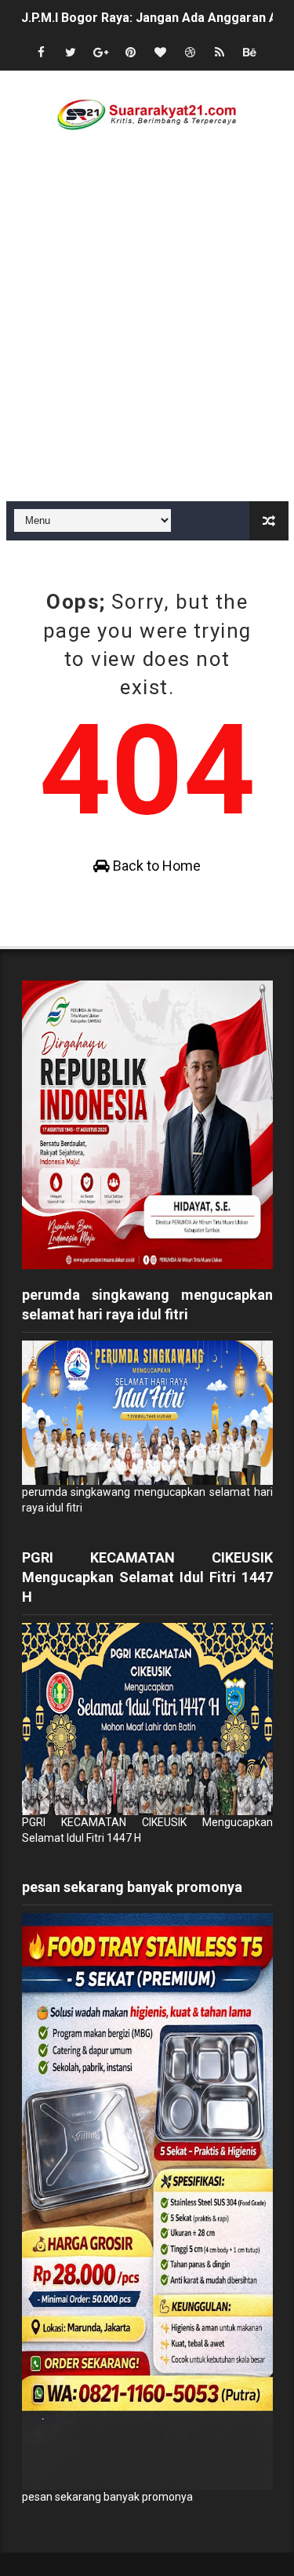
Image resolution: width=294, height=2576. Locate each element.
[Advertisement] (147, 346)
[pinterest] (130, 53)
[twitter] (71, 53)
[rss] (220, 53)
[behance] (249, 53)
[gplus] (100, 53)
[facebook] (41, 53)
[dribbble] (190, 53)
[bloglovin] (160, 53)
